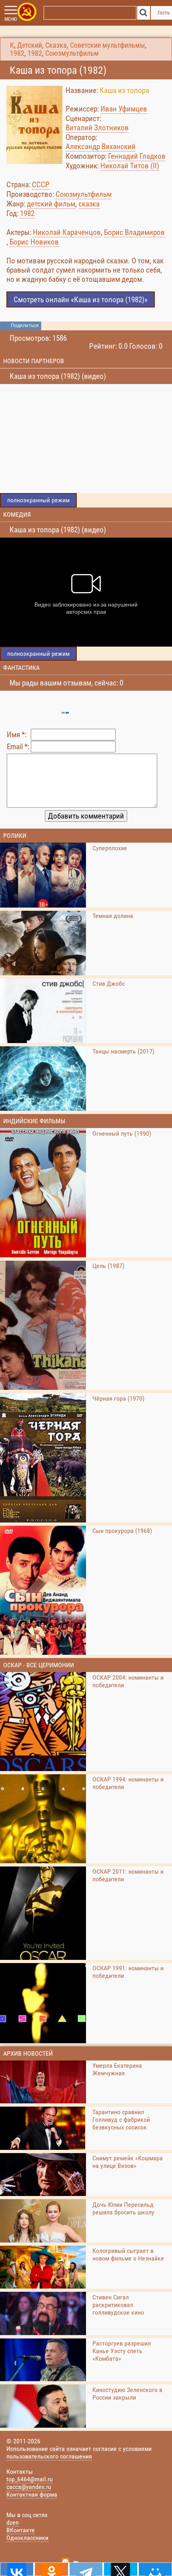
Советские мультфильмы (107, 45)
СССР (41, 185)
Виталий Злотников (97, 128)
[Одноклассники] (51, 2569)
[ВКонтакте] (17, 2569)
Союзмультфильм (72, 53)
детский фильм (51, 204)
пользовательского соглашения (49, 2456)
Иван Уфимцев (124, 109)
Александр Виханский (101, 147)
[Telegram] (86, 2569)
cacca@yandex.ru (29, 2487)
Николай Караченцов (67, 232)
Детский (30, 45)
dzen (13, 2522)
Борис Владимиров (134, 232)
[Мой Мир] (155, 2569)
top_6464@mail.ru (30, 2479)
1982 (17, 53)
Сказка (56, 45)
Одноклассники (27, 2538)
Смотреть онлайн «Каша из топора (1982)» (81, 300)
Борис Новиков (34, 242)
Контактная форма (32, 2494)
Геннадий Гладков (137, 156)
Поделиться (25, 326)
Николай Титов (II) (130, 166)
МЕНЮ (11, 19)
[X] (120, 2569)
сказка (89, 204)
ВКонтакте (21, 2530)
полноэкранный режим (38, 500)
